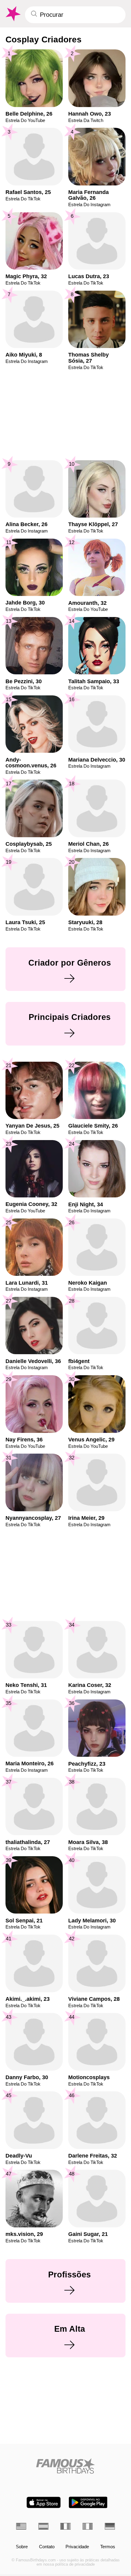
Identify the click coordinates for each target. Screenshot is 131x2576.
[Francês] (65, 2526)
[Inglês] (21, 2526)
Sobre (22, 2547)
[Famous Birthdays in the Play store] (88, 2502)
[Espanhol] (43, 2526)
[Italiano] (88, 2526)
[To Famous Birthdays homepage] (12, 14)
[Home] (65, 2466)
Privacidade (77, 2547)
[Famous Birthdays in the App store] (44, 2502)
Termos (108, 2547)
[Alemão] (110, 2526)
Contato (47, 2547)
